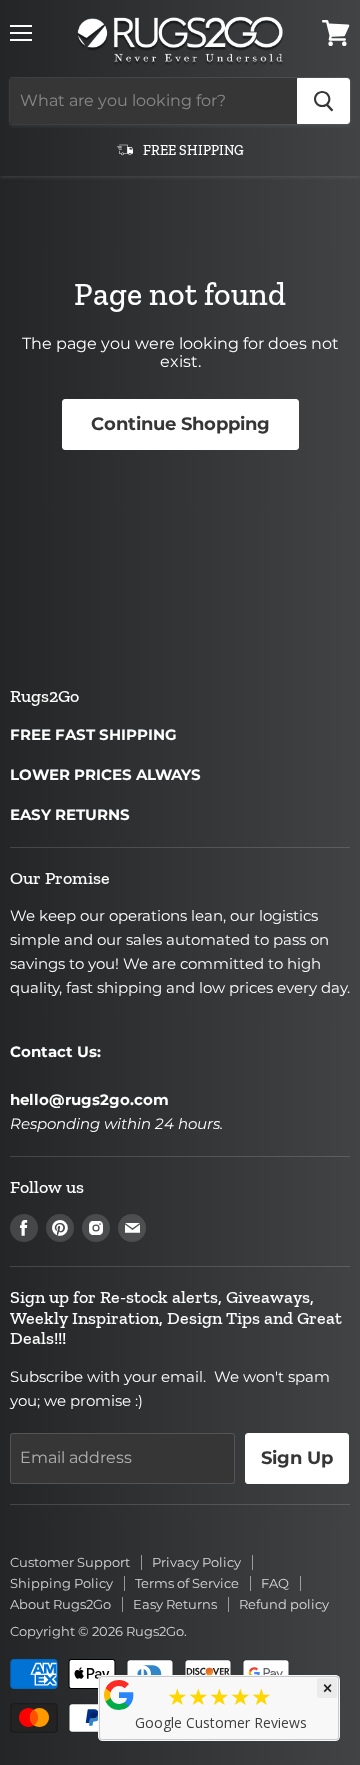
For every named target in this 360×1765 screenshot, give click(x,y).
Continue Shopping (180, 424)
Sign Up (297, 1458)
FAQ (275, 1583)
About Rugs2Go (60, 1604)
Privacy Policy (196, 1562)
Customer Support (70, 1562)
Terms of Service (187, 1583)
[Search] (323, 101)
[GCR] (119, 1695)
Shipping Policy (61, 1583)
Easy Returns (175, 1604)
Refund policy (284, 1604)
